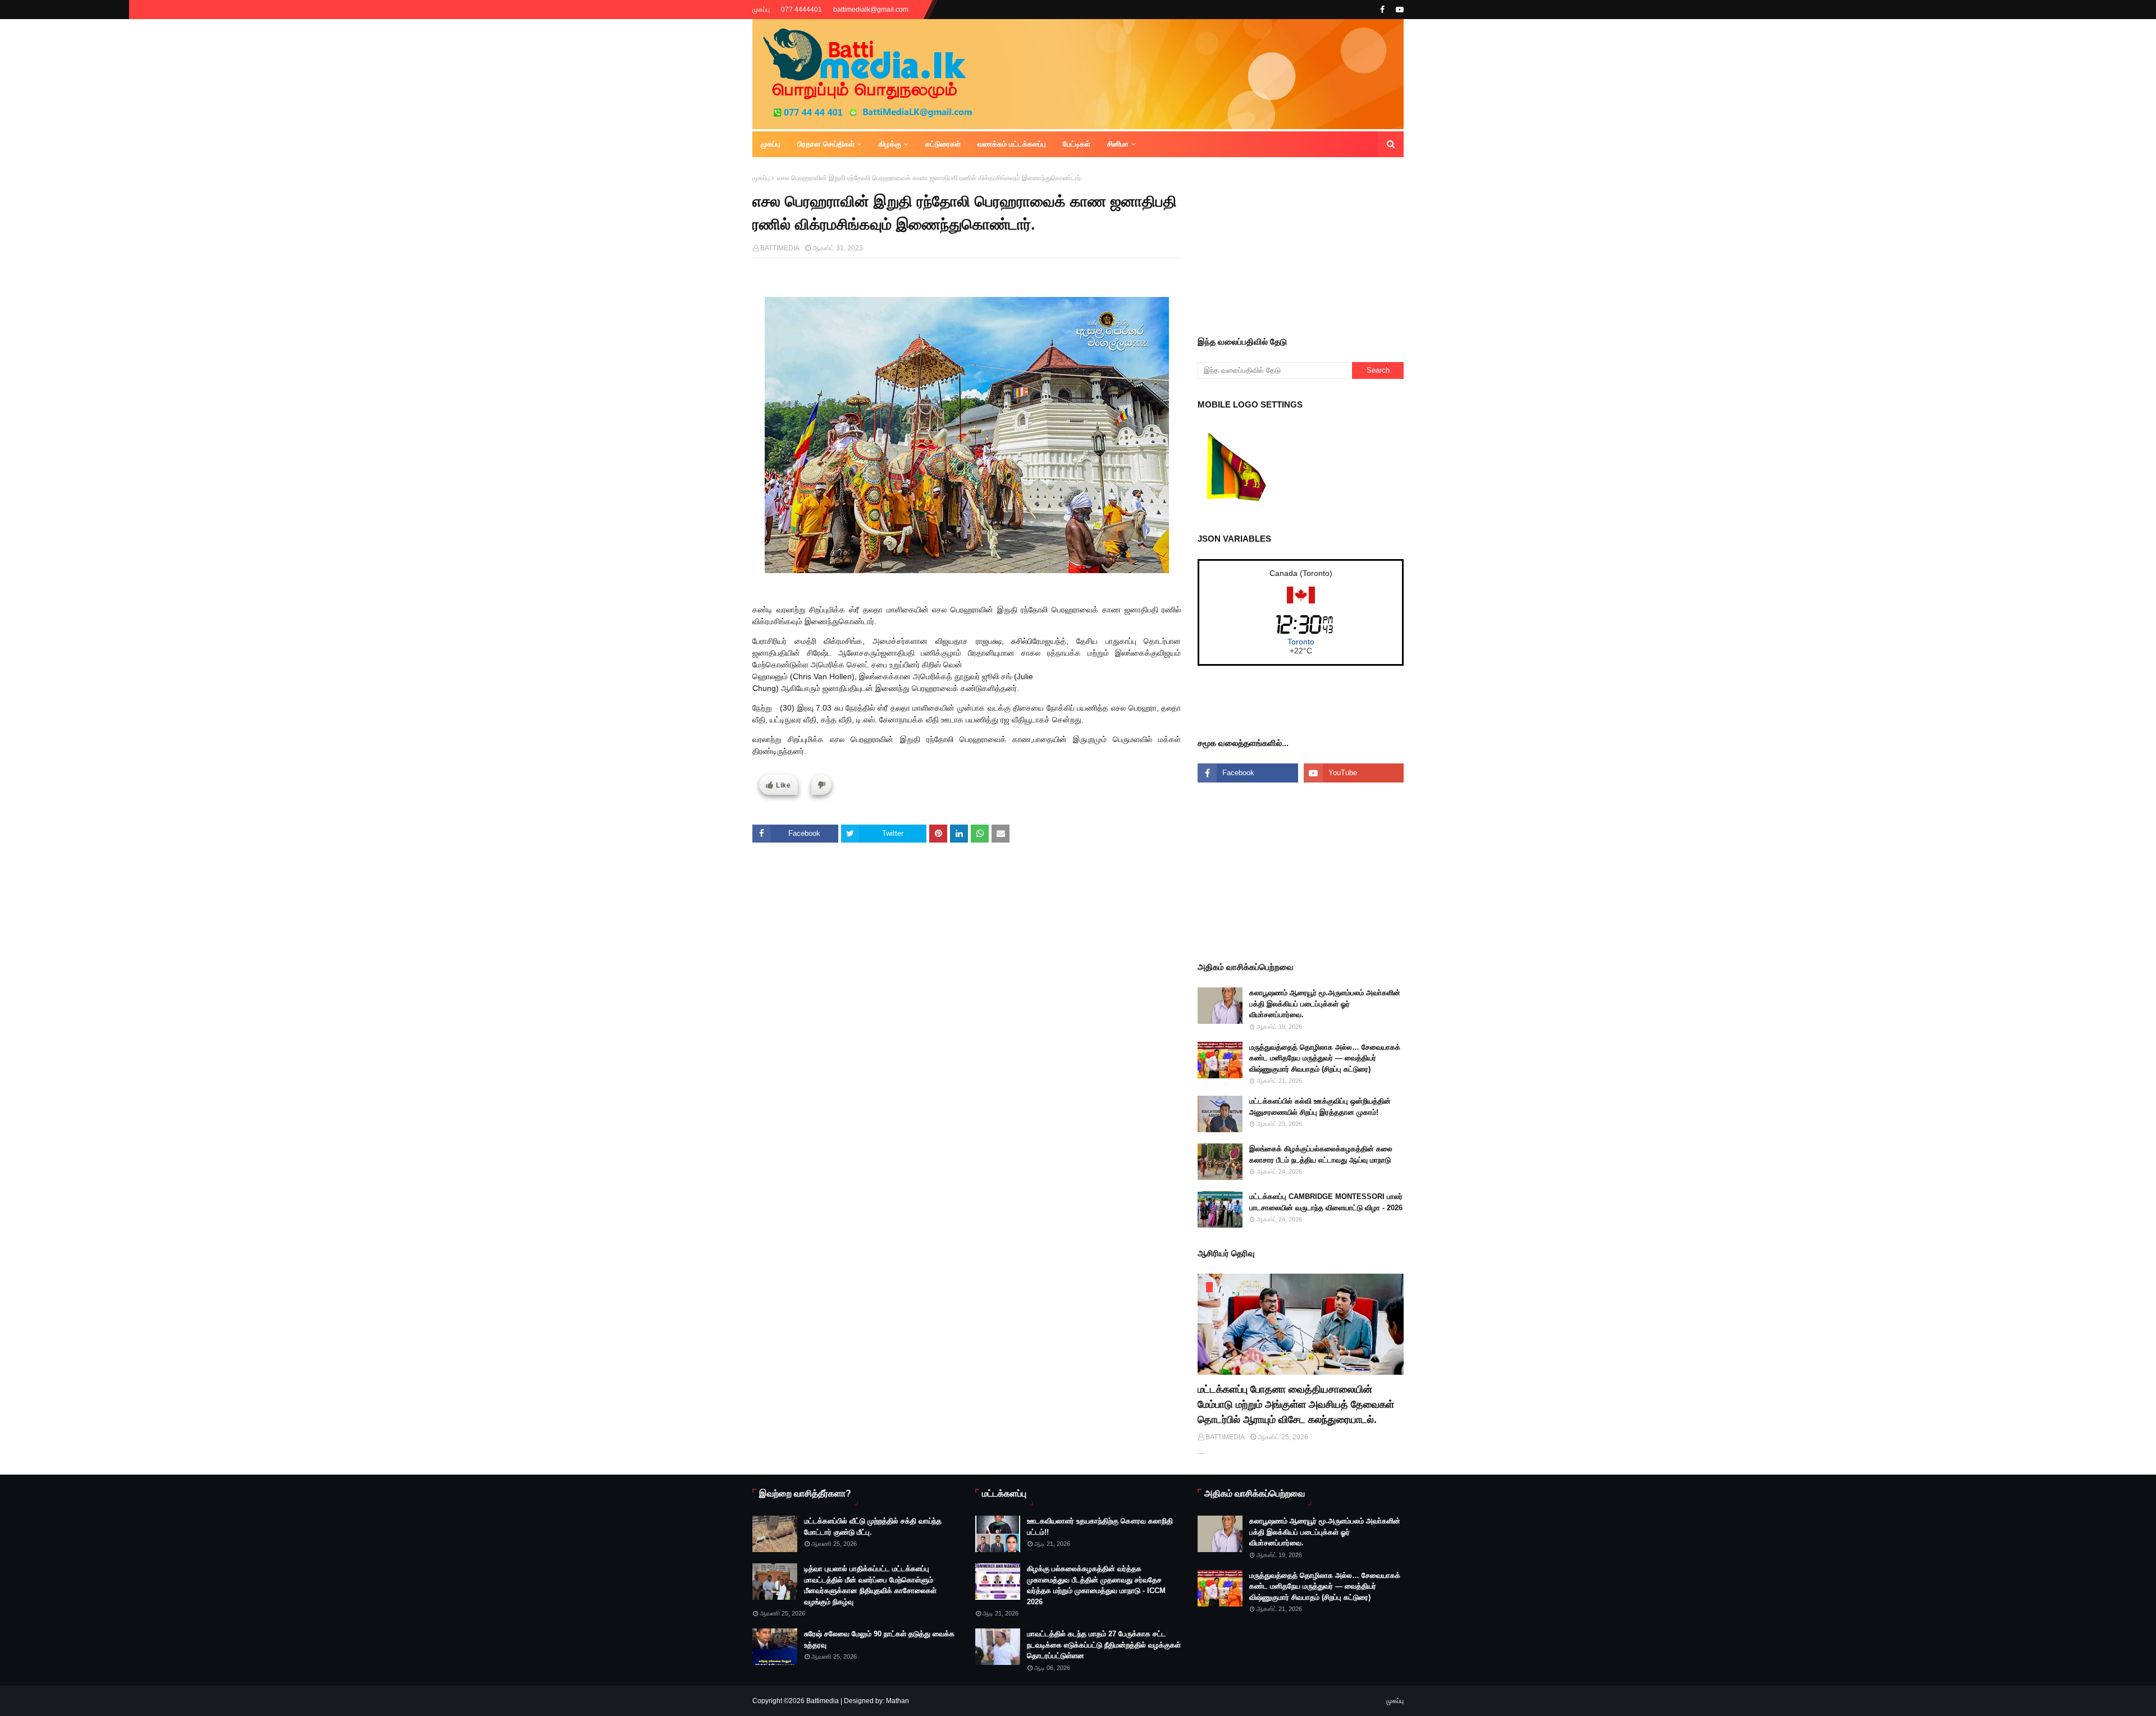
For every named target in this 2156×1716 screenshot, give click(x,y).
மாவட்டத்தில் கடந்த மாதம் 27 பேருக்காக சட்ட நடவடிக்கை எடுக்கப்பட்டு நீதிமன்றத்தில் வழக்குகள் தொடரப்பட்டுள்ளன (1104, 1645)
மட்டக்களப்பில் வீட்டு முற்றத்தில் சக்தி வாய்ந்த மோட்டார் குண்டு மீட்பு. (873, 1527)
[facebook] (1382, 10)
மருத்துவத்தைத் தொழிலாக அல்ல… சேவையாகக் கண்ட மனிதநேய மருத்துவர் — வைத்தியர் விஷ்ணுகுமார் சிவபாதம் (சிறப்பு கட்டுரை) (1325, 1058)
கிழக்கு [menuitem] (890, 144)
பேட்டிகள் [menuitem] (1077, 144)
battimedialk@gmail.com (871, 10)
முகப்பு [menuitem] (771, 144)
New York (1301, 642)
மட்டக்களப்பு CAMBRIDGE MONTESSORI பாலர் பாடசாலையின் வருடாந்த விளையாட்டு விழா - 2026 (1326, 1202)
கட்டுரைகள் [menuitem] (943, 144)
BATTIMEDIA (780, 248)
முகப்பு (761, 10)
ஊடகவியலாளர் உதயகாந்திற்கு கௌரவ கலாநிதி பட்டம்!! (1100, 1527)
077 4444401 (801, 10)
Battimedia (823, 1701)
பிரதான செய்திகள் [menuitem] (826, 144)
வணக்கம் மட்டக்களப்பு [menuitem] (1012, 144)
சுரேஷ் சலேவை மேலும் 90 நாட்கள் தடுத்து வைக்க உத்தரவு (879, 1639)
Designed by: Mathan (876, 1701)
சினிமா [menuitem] (1118, 144)
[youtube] (1398, 10)
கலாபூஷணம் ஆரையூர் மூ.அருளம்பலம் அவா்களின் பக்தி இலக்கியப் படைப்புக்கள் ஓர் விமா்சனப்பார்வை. (1325, 1004)
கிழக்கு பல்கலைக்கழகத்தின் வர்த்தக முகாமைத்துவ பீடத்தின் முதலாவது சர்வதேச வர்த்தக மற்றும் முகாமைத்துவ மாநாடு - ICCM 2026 (1096, 1585)
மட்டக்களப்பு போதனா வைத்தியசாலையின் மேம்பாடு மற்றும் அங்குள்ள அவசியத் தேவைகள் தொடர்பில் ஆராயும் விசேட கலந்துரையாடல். (1296, 1404)
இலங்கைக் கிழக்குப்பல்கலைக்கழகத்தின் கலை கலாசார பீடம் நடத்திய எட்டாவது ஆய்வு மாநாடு (1321, 1154)
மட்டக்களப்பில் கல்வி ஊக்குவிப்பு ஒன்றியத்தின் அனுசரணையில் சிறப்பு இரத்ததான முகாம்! (1320, 1107)
